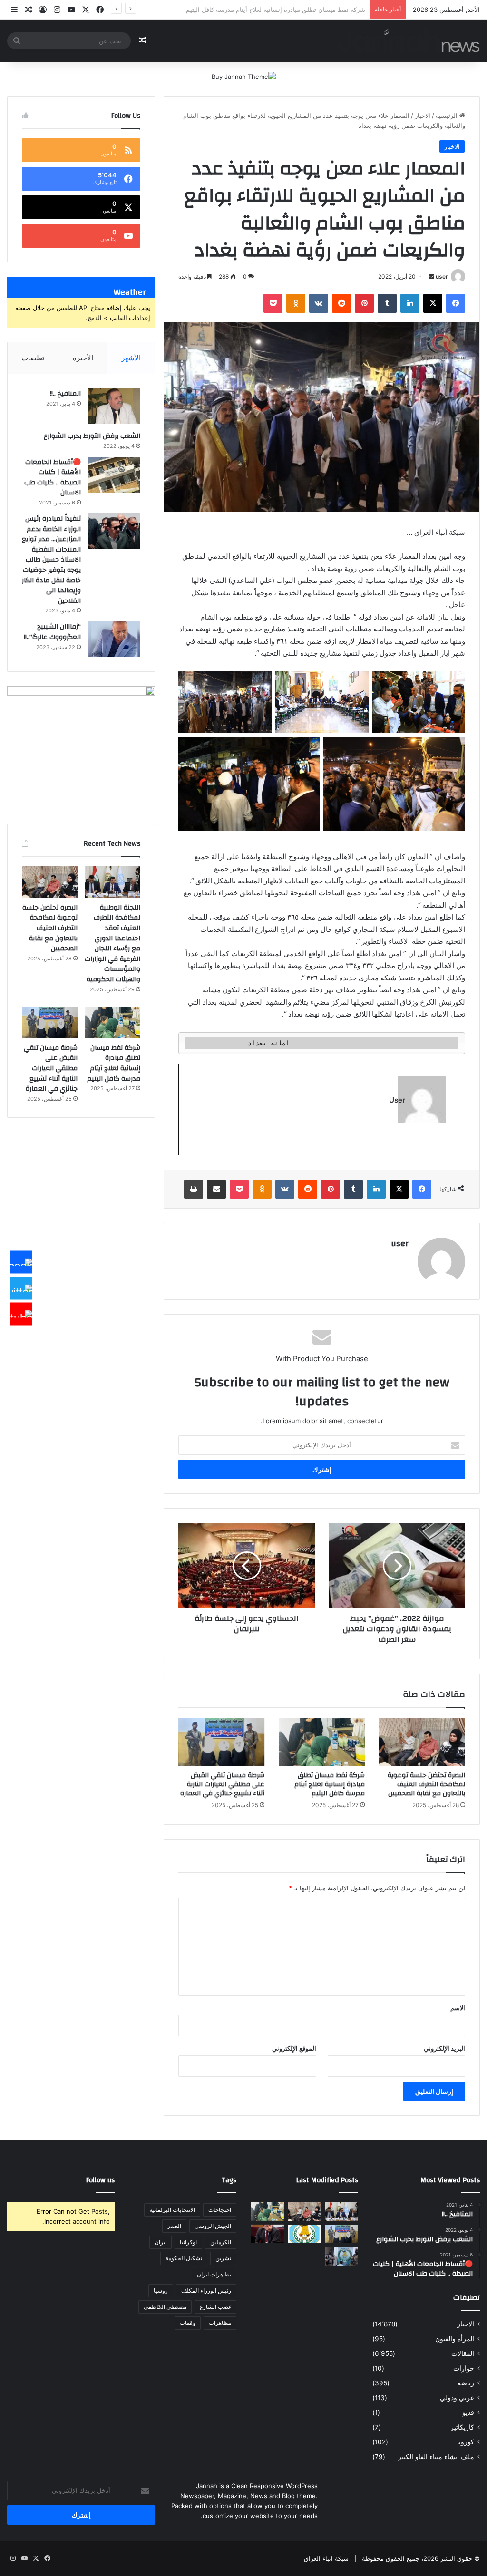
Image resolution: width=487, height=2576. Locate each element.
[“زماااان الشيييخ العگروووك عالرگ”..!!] (114, 639)
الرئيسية (448, 116)
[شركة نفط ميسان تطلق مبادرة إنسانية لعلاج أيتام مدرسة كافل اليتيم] (322, 1742)
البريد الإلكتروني (444, 2048)
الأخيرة (83, 358)
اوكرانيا (188, 2242)
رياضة (466, 2383)
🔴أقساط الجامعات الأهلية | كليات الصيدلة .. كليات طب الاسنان (53, 478)
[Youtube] (21, 1314)
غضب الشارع (215, 2307)
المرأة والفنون (455, 2339)
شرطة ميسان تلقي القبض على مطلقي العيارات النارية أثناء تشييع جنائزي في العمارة (254, 10)
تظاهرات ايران (214, 2274)
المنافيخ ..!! (65, 394)
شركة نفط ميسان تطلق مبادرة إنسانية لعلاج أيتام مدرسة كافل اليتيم (330, 1784)
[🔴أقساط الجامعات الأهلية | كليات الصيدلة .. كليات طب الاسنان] (114, 475)
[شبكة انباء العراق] (409, 41)
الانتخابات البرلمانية (172, 2210)
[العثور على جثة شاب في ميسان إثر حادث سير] (304, 2234)
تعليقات (33, 358)
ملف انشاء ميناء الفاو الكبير (436, 2457)
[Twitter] (21, 1288)
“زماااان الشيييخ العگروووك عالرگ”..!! (52, 632)
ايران (161, 2242)
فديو (468, 2412)
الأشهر (131, 358)
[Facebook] (21, 1262)
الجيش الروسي (213, 2226)
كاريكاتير (462, 2427)
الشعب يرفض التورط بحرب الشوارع (92, 436)
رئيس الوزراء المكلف (206, 2290)
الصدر (174, 2226)
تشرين (223, 2258)
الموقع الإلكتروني (294, 2048)
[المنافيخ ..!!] (114, 406)
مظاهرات (220, 2323)
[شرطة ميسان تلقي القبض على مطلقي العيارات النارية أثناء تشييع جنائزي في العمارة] (221, 1742)
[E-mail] (448, 1149)
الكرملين (221, 2242)
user (442, 276)
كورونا (466, 2442)
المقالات (463, 2353)
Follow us (100, 2180)
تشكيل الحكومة (184, 2258)
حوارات (464, 2368)
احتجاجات (220, 2210)
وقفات (188, 2323)
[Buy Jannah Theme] (244, 76)
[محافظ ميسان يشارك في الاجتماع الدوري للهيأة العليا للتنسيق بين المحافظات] (267, 2234)
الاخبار (423, 116)
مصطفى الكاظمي (165, 2307)
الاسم (458, 2008)
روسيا (161, 2290)
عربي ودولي (457, 2398)
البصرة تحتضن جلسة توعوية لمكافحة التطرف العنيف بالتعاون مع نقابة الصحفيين (426, 1784)
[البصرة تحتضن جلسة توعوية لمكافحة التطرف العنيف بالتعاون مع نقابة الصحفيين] (422, 1742)
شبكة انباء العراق (326, 2558)
